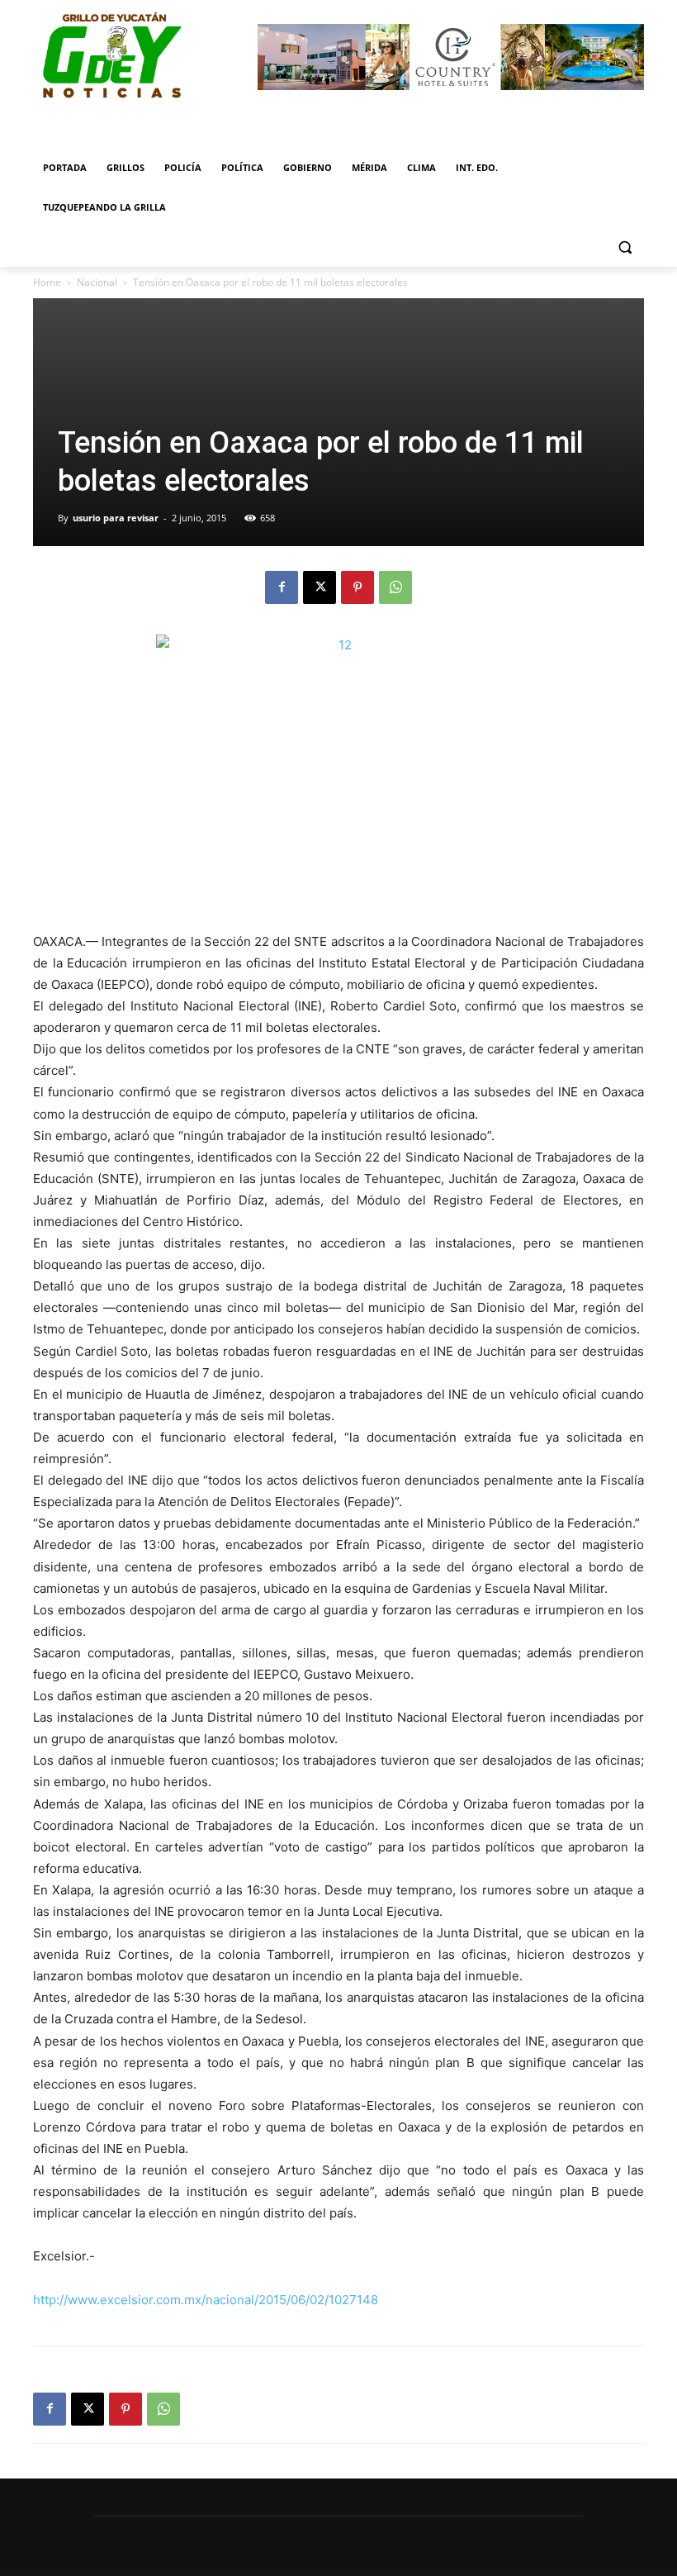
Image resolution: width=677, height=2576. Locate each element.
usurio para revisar (116, 518)
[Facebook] (282, 587)
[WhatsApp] (395, 587)
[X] (320, 587)
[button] (625, 247)
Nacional (97, 282)
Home (47, 282)
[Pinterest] (357, 587)
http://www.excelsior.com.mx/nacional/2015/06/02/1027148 (206, 2300)
